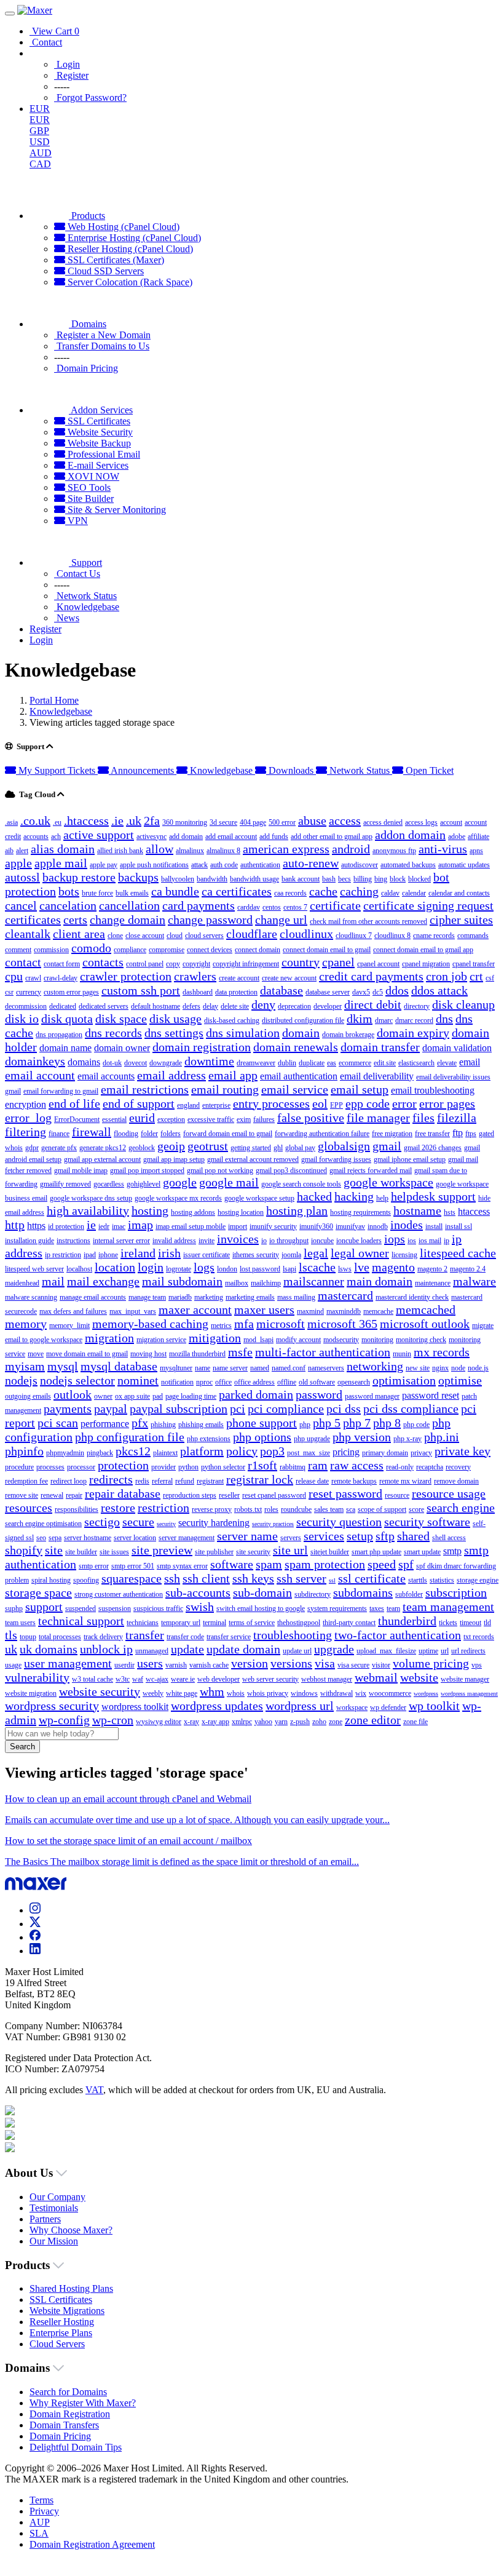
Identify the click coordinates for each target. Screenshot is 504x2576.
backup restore (79, 877)
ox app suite (132, 1396)
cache (323, 891)
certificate (335, 905)
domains (84, 1062)
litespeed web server (34, 1269)
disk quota (67, 1019)
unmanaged (152, 1651)
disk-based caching (232, 1020)
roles (271, 1509)
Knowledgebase (61, 711)
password (319, 1394)
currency (29, 992)
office (223, 1382)
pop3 (272, 1451)
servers (291, 1538)
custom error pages (71, 992)
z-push (300, 1722)
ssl (332, 1580)
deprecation (294, 1006)
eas (332, 1063)
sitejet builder (330, 1552)
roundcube (296, 1509)
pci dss (344, 1409)
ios (412, 1241)
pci (238, 1409)
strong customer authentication (119, 1594)
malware (474, 1281)
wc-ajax (157, 1679)
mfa (244, 1324)
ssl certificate (372, 1578)
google (180, 1182)
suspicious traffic (158, 1608)
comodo (91, 948)
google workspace (388, 1182)
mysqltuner (176, 1368)
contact (23, 962)
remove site (22, 1495)
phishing (163, 1425)
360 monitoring (185, 822)
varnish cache (209, 1665)
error (404, 1103)
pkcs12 (133, 1451)
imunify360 (316, 1226)
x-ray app (215, 1722)
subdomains (363, 1592)
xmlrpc (242, 1722)
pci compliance (286, 1409)
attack (199, 865)
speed (382, 1564)
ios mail (430, 1241)
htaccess (474, 1211)
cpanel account (378, 964)
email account (40, 1075)
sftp (385, 1536)
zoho (319, 1722)
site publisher (214, 1552)
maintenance (433, 1283)
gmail (387, 1146)
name (203, 1368)
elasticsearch (416, 1063)
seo (41, 1538)
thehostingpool (299, 1623)
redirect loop (69, 1481)
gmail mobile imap (81, 1171)
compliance (130, 950)
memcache (378, 1311)
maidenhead (22, 1283)
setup (360, 1536)
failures (264, 1119)
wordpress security (52, 1706)
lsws (345, 1269)
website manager (465, 1679)
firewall (92, 1132)
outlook (73, 1394)
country (301, 962)
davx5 (361, 992)
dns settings (174, 1033)
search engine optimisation (43, 1524)
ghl (278, 1148)
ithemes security (256, 1255)
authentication (260, 865)
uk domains (49, 1649)
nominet (138, 1380)
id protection (66, 1226)
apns (476, 851)
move (36, 1354)
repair (74, 1495)
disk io (22, 1019)
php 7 (357, 1423)
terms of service (252, 1623)
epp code (368, 1103)
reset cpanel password (274, 1495)
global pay (300, 1148)
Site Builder (89, 499)
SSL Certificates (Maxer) (115, 260)
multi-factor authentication (323, 1352)
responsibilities (77, 1509)
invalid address (174, 1241)
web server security (270, 1679)
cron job (447, 976)
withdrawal (337, 1693)
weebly (153, 1693)
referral (162, 1481)
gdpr (32, 1148)
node (458, 1368)
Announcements (143, 770)
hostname (417, 1210)
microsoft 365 (342, 1324)
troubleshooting (293, 1635)
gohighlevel (144, 1184)
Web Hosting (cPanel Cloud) (122, 227)
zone (336, 1722)
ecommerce (355, 1063)
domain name (65, 1048)
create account (239, 978)
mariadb (180, 1297)
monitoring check (421, 1340)
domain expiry (413, 1033)
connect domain (258, 950)
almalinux (190, 851)
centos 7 (295, 907)
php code (416, 1425)
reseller (229, 1495)
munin (402, 1354)
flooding (126, 1134)
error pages (447, 1103)
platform (202, 1451)
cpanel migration (426, 964)
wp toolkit (434, 1706)
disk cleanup (463, 1004)
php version (362, 1437)
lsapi (289, 1269)
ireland (138, 1253)
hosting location (241, 1212)
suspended (81, 1608)
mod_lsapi (258, 1340)
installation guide (30, 1241)
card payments (199, 905)
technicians (143, 1623)
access (345, 821)
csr (9, 992)
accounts (36, 837)
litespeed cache (458, 1253)
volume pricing (431, 1663)
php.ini (442, 1437)
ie (91, 1225)
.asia (11, 822)
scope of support (382, 1509)
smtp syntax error (182, 1566)
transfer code (185, 1637)
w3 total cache (93, 1679)
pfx (140, 1423)
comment (18, 950)
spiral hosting (51, 1580)
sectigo (102, 1522)
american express (286, 849)
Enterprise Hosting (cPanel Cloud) (133, 238)
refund (185, 1481)
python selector (223, 1467)
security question (339, 1522)
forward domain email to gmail (228, 1134)
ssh (172, 1578)
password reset (431, 1395)
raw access (357, 1465)
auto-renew (311, 863)
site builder (81, 1552)
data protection (236, 992)
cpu (14, 976)
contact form (62, 964)
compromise (167, 950)
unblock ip (106, 1649)
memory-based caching (150, 1324)
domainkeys (35, 1061)
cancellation (129, 905)
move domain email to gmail (87, 1354)
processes (50, 1467)
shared (413, 1536)
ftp (458, 1133)
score (416, 1509)
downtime (209, 1061)
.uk (134, 821)
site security (253, 1552)
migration (109, 1338)
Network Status (360, 770)
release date (312, 1481)
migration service (161, 1340)
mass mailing (296, 1297)
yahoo (263, 1722)
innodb (378, 1226)
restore (118, 1508)
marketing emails (250, 1297)
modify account (298, 1340)
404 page (253, 822)
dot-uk (112, 1063)
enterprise (216, 1105)
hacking (354, 1196)
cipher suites (461, 920)
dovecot (136, 1063)
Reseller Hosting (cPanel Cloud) (129, 249)
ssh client (206, 1578)
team (393, 1608)
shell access (449, 1538)
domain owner (122, 1048)
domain (301, 1033)
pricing (346, 1452)
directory (417, 1006)
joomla (291, 1255)
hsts (450, 1212)
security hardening (214, 1523)
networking (375, 1366)
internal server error (121, 1241)
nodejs (21, 1380)
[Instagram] (35, 1910)
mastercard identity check (412, 1297)
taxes (377, 1608)
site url (290, 1550)
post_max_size (309, 1453)
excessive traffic (211, 1119)
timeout (471, 1623)
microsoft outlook (425, 1324)
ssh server (301, 1578)
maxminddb (344, 1311)
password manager (372, 1396)
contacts (103, 962)
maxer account (195, 1310)
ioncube (322, 1241)
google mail (229, 1182)
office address (254, 1382)
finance (59, 1134)
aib (9, 851)
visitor (381, 1665)
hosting (150, 1210)
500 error (282, 822)
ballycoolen (178, 879)
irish (169, 1253)
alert (22, 851)
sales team (329, 1509)
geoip (171, 1146)
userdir (124, 1665)
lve (362, 1267)
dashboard (198, 992)
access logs (421, 822)
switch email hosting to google (261, 1608)
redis (142, 1481)
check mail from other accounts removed (368, 921)
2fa (152, 821)
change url (281, 920)
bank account (301, 879)
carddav (249, 907)
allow (159, 849)
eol (320, 1103)
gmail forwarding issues (336, 1159)
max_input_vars (133, 1311)
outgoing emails (28, 1396)
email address (171, 1075)
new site (418, 1368)
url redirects (468, 1651)
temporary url (181, 1623)
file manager (378, 1118)
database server (328, 992)
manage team (147, 1297)
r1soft (262, 1465)
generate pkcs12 (103, 1148)
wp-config (64, 1720)
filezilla (457, 1118)
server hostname (88, 1538)
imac (119, 1226)
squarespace (132, 1578)
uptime (428, 1651)
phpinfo (24, 1451)
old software (317, 1382)
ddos (397, 990)
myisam (25, 1366)
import (238, 1226)
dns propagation (59, 1035)
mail (53, 1281)
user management (68, 1663)
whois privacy (268, 1693)
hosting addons (193, 1212)
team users (20, 1623)
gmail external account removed (253, 1159)
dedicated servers (104, 1006)
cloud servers (204, 936)
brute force (97, 893)
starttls (418, 1580)
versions (291, 1663)
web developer (219, 1679)
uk (11, 1649)
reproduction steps (190, 1495)
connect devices (210, 950)
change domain (128, 920)
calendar (414, 893)
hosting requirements (360, 1212)
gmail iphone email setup (410, 1159)
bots (69, 891)
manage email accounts (93, 1297)
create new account (289, 978)
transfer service (229, 1637)
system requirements (337, 1608)
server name (247, 1536)
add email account (231, 837)
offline (287, 1382)
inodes (407, 1225)
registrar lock (260, 1479)
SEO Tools (88, 487)
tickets (448, 1623)
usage (13, 1665)
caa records (290, 893)
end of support (139, 1103)
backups (138, 877)
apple (18, 863)
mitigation (215, 1338)
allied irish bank (120, 851)
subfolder (409, 1594)
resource (397, 1495)
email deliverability (377, 1076)
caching (359, 891)
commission (51, 950)
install (434, 1226)
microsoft (281, 1324)
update (187, 1649)
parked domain (256, 1394)
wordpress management (469, 1694)
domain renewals (296, 1047)
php (305, 1425)
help (382, 1198)
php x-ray (408, 1439)
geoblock (142, 1148)
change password (210, 920)
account (451, 822)
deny (263, 1004)
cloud (175, 936)
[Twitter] (35, 1924)
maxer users (264, 1310)
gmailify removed (65, 1184)
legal (316, 1253)
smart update (422, 1552)
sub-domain (262, 1592)
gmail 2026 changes (433, 1148)
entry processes (271, 1103)
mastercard (345, 1295)
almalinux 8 (223, 851)
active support (99, 835)
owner (103, 1396)
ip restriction (63, 1255)
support (44, 1607)
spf (406, 1564)
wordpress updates (217, 1706)
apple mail (61, 863)
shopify (24, 1550)
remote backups (354, 1481)
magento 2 (432, 1269)
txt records (479, 1637)
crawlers (195, 976)
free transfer (432, 1134)
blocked (419, 879)
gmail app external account (102, 1159)
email (470, 1062)
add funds (274, 837)
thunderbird (407, 1621)
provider (163, 1467)
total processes (60, 1637)
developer (328, 1006)
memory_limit (69, 1326)
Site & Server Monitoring (116, 510)
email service (295, 1089)
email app (233, 1075)
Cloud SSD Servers (104, 271)
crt (476, 976)
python (188, 1467)
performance (105, 1424)
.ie (117, 821)
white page (182, 1693)
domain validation (457, 1048)
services (324, 1536)
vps (477, 1665)
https (36, 1226)
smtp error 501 (133, 1566)
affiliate (478, 837)
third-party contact (349, 1623)
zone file (415, 1722)
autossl (22, 877)
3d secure (223, 822)
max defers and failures (73, 1311)
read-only (400, 1467)
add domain (186, 837)
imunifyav (350, 1226)
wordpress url (300, 1706)
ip (447, 1241)
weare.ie (183, 1679)
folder (149, 1134)
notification (177, 1382)
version (250, 1663)
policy (242, 1451)
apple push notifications (154, 865)
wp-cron (113, 1720)
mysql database (119, 1366)
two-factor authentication (398, 1635)
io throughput (289, 1241)
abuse (312, 821)
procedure (19, 1467)
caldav (390, 893)
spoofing (86, 1580)
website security (100, 1691)
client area (79, 934)
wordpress (426, 1694)
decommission (26, 1006)
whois (236, 1693)
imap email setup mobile (191, 1226)
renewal (52, 1495)
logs (204, 1267)
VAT (94, 2090)
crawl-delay (61, 978)
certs (75, 920)
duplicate (312, 1063)
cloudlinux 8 (392, 936)
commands (473, 936)
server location (135, 1538)
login (151, 1267)
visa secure (353, 1665)
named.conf (289, 1368)
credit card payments (371, 976)
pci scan (58, 1423)
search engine (461, 1508)
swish (200, 1607)
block (398, 879)
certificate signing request (428, 905)
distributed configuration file (303, 1020)
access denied (383, 822)
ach (56, 837)
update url (297, 1651)
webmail (376, 1677)
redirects (111, 1479)
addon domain (410, 835)
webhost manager (327, 1679)
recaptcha (430, 1467)
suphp (14, 1608)
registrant (210, 1481)
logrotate (179, 1269)
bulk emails (132, 893)
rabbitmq (293, 1467)
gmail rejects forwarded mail (371, 1171)
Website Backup (98, 443)
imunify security (273, 1226)
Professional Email (103, 454)
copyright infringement (246, 964)
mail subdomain (182, 1281)
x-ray (191, 1722)
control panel (145, 964)
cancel (21, 905)
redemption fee (26, 1481)
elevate (447, 1063)
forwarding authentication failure (322, 1134)
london (227, 1269)
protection (123, 1465)
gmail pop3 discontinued (291, 1171)
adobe (457, 837)
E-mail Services (97, 465)
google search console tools (301, 1184)
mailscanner (314, 1281)
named (260, 1368)
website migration (31, 1693)
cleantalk (28, 934)
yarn (281, 1722)
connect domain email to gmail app (423, 950)
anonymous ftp (394, 851)
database (282, 990)
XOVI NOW (92, 476)
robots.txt (248, 1509)
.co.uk (35, 821)
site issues (114, 1552)
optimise (460, 1380)
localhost (79, 1269)
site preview (162, 1550)
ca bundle (175, 891)
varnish (176, 1665)
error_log (28, 1118)
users (150, 1663)
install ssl (459, 1226)
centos (272, 907)
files (423, 1118)
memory (26, 1324)
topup (28, 1637)
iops (395, 1239)
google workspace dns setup (91, 1198)
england (188, 1105)
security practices (273, 1524)
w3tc (123, 1679)
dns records (113, 1033)
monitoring (377, 1340)
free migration (392, 1134)
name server (230, 1368)
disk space (121, 1019)
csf (490, 978)
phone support (262, 1423)
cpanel (338, 962)
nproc (204, 1382)
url (445, 1651)
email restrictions (145, 1089)
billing (363, 879)
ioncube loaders (359, 1241)
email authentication (299, 1076)
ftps (471, 1134)
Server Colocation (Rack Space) (129, 282)
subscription (456, 1592)
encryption (26, 1104)
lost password (260, 1269)
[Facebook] (35, 1937)
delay (211, 1006)
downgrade (166, 1063)
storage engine (478, 1580)
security (166, 1524)
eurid (142, 1118)
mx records (442, 1352)
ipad (90, 1255)
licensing (404, 1255)
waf (138, 1679)
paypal (111, 1409)
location (115, 1267)
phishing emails (201, 1425)
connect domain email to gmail (327, 950)
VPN (77, 521)
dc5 (378, 992)
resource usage (449, 1493)
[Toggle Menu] (10, 14)
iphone (108, 1255)
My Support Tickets (57, 770)
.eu (57, 822)
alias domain (63, 849)
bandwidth (212, 879)
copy (173, 964)
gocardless (109, 1184)
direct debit (373, 1004)
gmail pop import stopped (147, 1171)
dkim (360, 1019)
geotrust (208, 1146)
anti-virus (443, 849)
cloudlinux (306, 934)
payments (68, 1409)
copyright (196, 964)
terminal (215, 1623)
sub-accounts (198, 1592)
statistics (442, 1580)
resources (29, 1508)
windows (304, 1693)
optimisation (404, 1380)
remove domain (456, 1481)
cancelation (68, 905)
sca (351, 1509)
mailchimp (266, 1283)
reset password (345, 1493)
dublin (287, 1063)
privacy (421, 1453)
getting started (251, 1148)
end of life (74, 1103)
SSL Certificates (98, 421)
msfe (240, 1352)
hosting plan (297, 1210)
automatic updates (464, 865)
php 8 (387, 1423)
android (351, 849)
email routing (225, 1089)
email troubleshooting (433, 1090)
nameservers (326, 1368)
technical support (81, 1621)
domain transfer (380, 1047)
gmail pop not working (220, 1171)
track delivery (103, 1637)
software (232, 1564)
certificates (33, 920)
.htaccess (86, 821)
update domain (243, 1649)
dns (444, 1019)
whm (212, 1691)
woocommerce (390, 1693)
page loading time (191, 1396)
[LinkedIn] (35, 1951)
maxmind (310, 1311)
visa (325, 1663)
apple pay (104, 865)
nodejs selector (77, 1380)
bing (381, 879)
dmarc (384, 1020)
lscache (317, 1267)
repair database (123, 1493)
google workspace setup (259, 1198)
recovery (458, 1467)
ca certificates (237, 891)
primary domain (385, 1453)
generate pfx (59, 1148)
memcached (426, 1310)
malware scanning (31, 1297)
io (264, 1241)
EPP (337, 1105)
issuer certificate (207, 1255)
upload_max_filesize (386, 1651)
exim (244, 1119)
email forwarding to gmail (61, 1091)
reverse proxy (212, 1509)
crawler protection (126, 976)
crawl (33, 978)
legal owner (360, 1253)
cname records (434, 936)
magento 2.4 (468, 1269)
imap (140, 1225)
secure (138, 1522)
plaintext (165, 1453)
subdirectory (313, 1594)
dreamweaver (256, 1063)
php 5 (327, 1423)
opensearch (354, 1382)
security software (427, 1522)
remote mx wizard (405, 1481)
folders (171, 1134)
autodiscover (360, 865)
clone (115, 936)
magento (393, 1267)
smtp (452, 1551)
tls (11, 1635)
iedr (104, 1226)
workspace (352, 1707)
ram (318, 1465)
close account (145, 936)
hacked (314, 1196)
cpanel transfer (474, 964)
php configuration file (130, 1437)
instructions (73, 1241)
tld (487, 1623)
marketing (209, 1297)
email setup (360, 1089)
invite (207, 1241)
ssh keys (253, 1578)
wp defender (388, 1707)
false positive (311, 1118)
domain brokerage (348, 1035)
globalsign (344, 1146)
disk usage (175, 1019)
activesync (152, 837)
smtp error (94, 1566)
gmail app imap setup (174, 1159)
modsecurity (341, 1340)
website (419, 1677)
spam (269, 1564)
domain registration (202, 1047)
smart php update (376, 1552)
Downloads (291, 770)
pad (158, 1396)
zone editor (373, 1720)
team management (448, 1607)
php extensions (209, 1439)
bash (329, 879)
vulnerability (37, 1677)
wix (361, 1693)
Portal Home (54, 700)
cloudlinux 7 (354, 936)
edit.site (385, 1063)
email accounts (106, 1076)
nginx (440, 1368)
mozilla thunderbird (197, 1354)
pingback (100, 1453)
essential (114, 1119)
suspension (115, 1608)
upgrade (334, 1649)
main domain (380, 1281)
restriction (163, 1508)
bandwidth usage (254, 879)
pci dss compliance (411, 1409)
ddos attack (439, 990)
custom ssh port (141, 990)
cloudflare (252, 934)
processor (81, 1467)
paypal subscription (179, 1409)
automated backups (408, 865)
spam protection (325, 1564)
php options (262, 1437)
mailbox (237, 1283)
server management (187, 1538)
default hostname (156, 1006)
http (15, 1225)
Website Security (99, 432)
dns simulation (243, 1033)
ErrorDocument (77, 1119)
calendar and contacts (459, 893)
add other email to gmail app (332, 837)
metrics (221, 1326)
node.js (478, 1368)
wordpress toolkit (135, 1707)
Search (22, 1747)
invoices (238, 1239)
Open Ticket (428, 770)
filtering (26, 1132)
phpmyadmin (65, 1453)
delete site (235, 1006)
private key (463, 1451)
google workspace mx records (178, 1198)
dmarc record (414, 1020)
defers (191, 1006)
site (54, 1550)
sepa (55, 1538)
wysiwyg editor (159, 1722)
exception (171, 1119)
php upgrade (312, 1439)
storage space (38, 1592)
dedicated (63, 1006)
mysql (63, 1366)
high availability (88, 1210)
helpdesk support (433, 1196)
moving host (148, 1354)
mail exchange (103, 1281)
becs (345, 879)
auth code (224, 865)
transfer (145, 1635)
